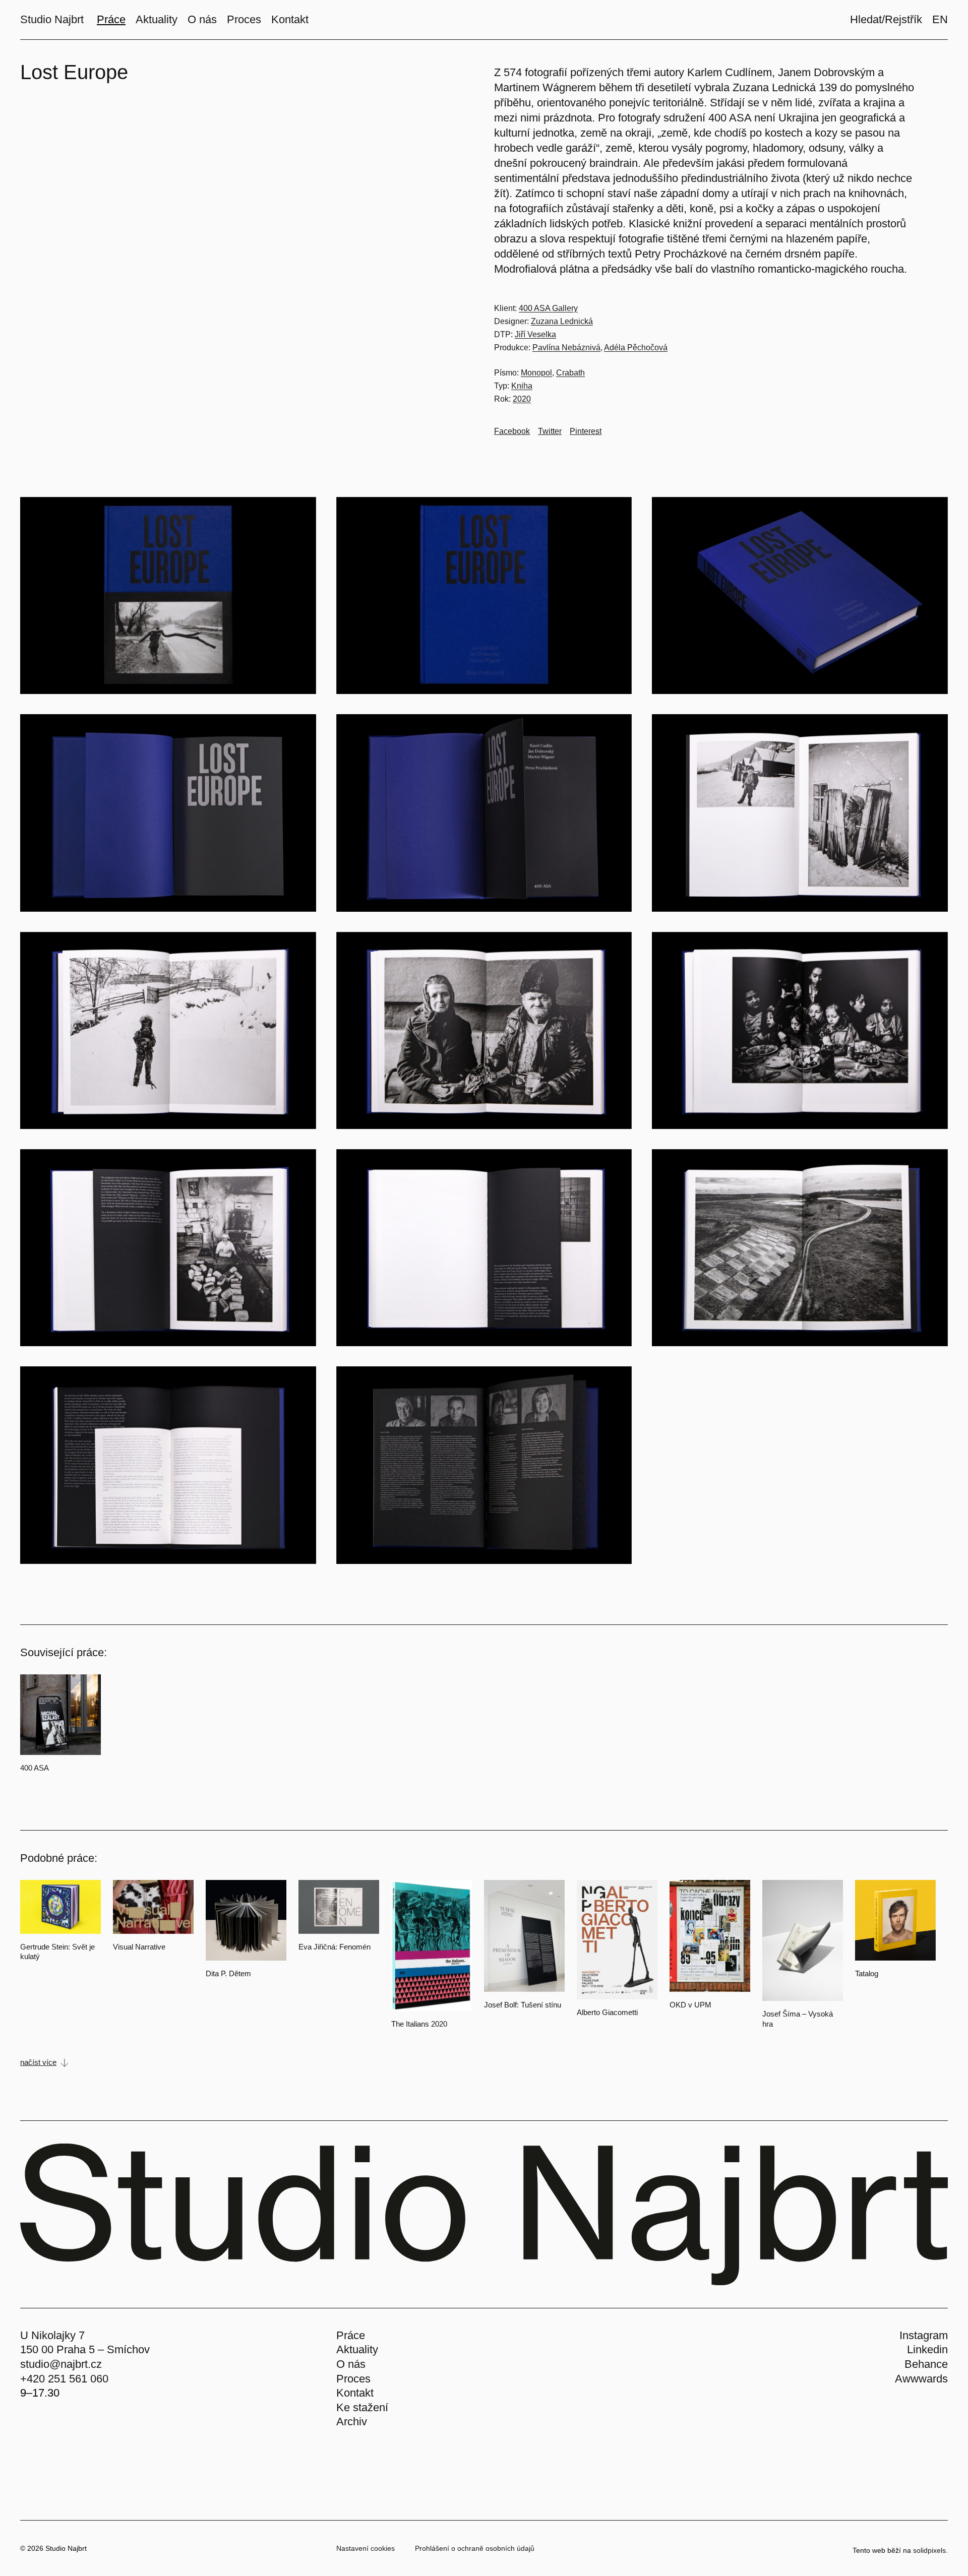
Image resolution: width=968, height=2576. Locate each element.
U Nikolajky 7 (52, 2335)
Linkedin (927, 2349)
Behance (926, 2364)
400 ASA (35, 1768)
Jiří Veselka (535, 334)
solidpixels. (930, 2550)
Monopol (536, 373)
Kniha (522, 386)
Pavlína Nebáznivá (566, 348)
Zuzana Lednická (562, 321)
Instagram (924, 2335)
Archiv (352, 2422)
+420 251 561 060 (64, 2379)
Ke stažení (362, 2407)
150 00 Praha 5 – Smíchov (85, 2349)
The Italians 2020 (419, 2024)
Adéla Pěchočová (636, 348)
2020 (522, 399)
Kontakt (355, 2393)
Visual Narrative (139, 1947)
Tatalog (867, 1973)
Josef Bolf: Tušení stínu (523, 2005)
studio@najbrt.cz (61, 2364)
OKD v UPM (690, 2005)
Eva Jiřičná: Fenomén (335, 1947)
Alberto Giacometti (607, 2012)
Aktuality (357, 2349)
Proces (353, 2379)
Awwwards (921, 2379)
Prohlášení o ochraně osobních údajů (475, 2548)
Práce (351, 2335)
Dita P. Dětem (228, 1973)
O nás (351, 2364)
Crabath (570, 373)
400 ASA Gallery (548, 308)
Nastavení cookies (366, 2548)
